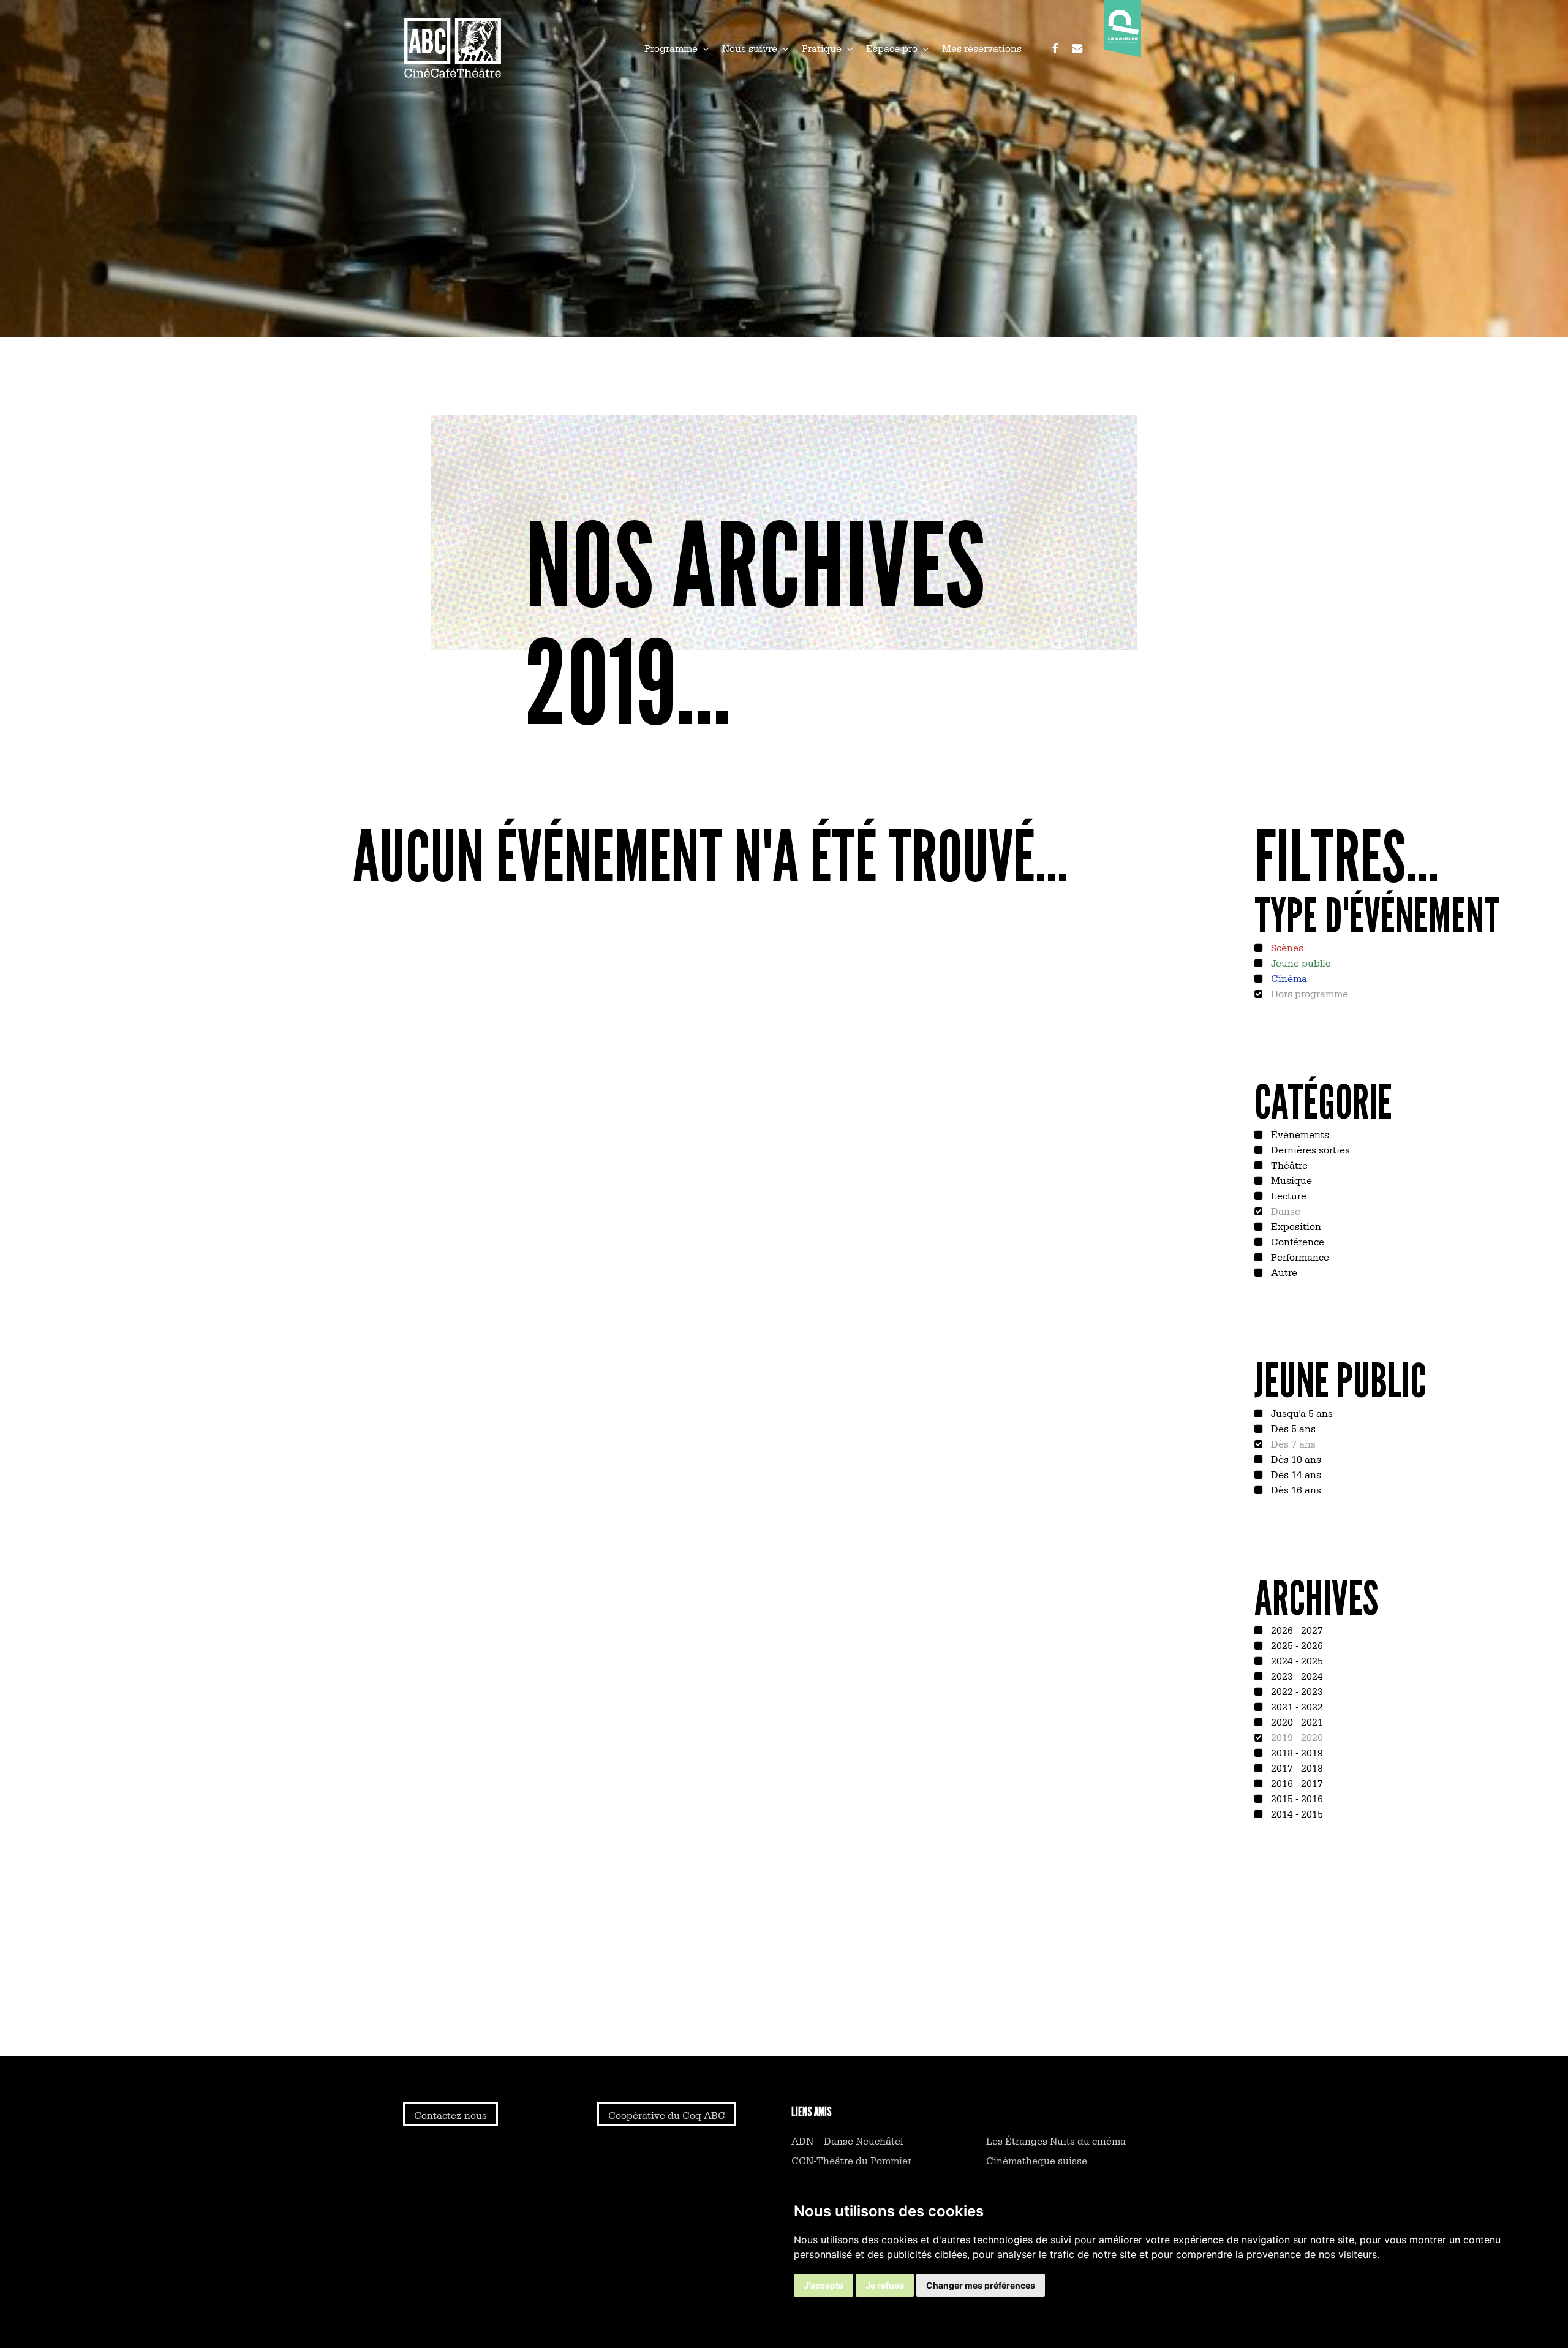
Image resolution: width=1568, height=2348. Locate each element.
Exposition (1295, 1226)
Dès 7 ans (1292, 1443)
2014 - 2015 (1296, 1813)
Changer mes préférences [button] (981, 2285)
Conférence (1296, 1241)
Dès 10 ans (1295, 1459)
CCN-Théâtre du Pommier (851, 2160)
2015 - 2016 (1296, 1798)
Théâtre (1288, 1165)
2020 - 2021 (1296, 1721)
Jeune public (1299, 962)
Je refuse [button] (885, 2285)
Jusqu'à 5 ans (1301, 1413)
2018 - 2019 (1296, 1752)
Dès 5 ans (1292, 1428)
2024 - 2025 (1296, 1660)
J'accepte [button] (824, 2285)
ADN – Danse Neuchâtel (847, 2140)
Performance (1299, 1256)
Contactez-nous (450, 2115)
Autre (1283, 1272)
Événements (1299, 1134)
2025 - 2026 (1296, 1645)
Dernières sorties (1309, 1149)
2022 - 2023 (1296, 1691)
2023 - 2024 (1296, 1675)
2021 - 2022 (1296, 1706)
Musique (1290, 1180)
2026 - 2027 (1296, 1629)
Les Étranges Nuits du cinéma (1056, 2140)
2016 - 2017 (1296, 1783)
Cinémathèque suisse (1037, 2160)
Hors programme (1308, 993)
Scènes (1286, 947)
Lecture (1287, 1195)
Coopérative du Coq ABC (667, 2115)
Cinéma (1288, 978)
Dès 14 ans (1295, 1474)
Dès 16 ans (1295, 1489)
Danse (1284, 1210)
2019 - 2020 (1296, 1737)
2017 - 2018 (1296, 1767)
